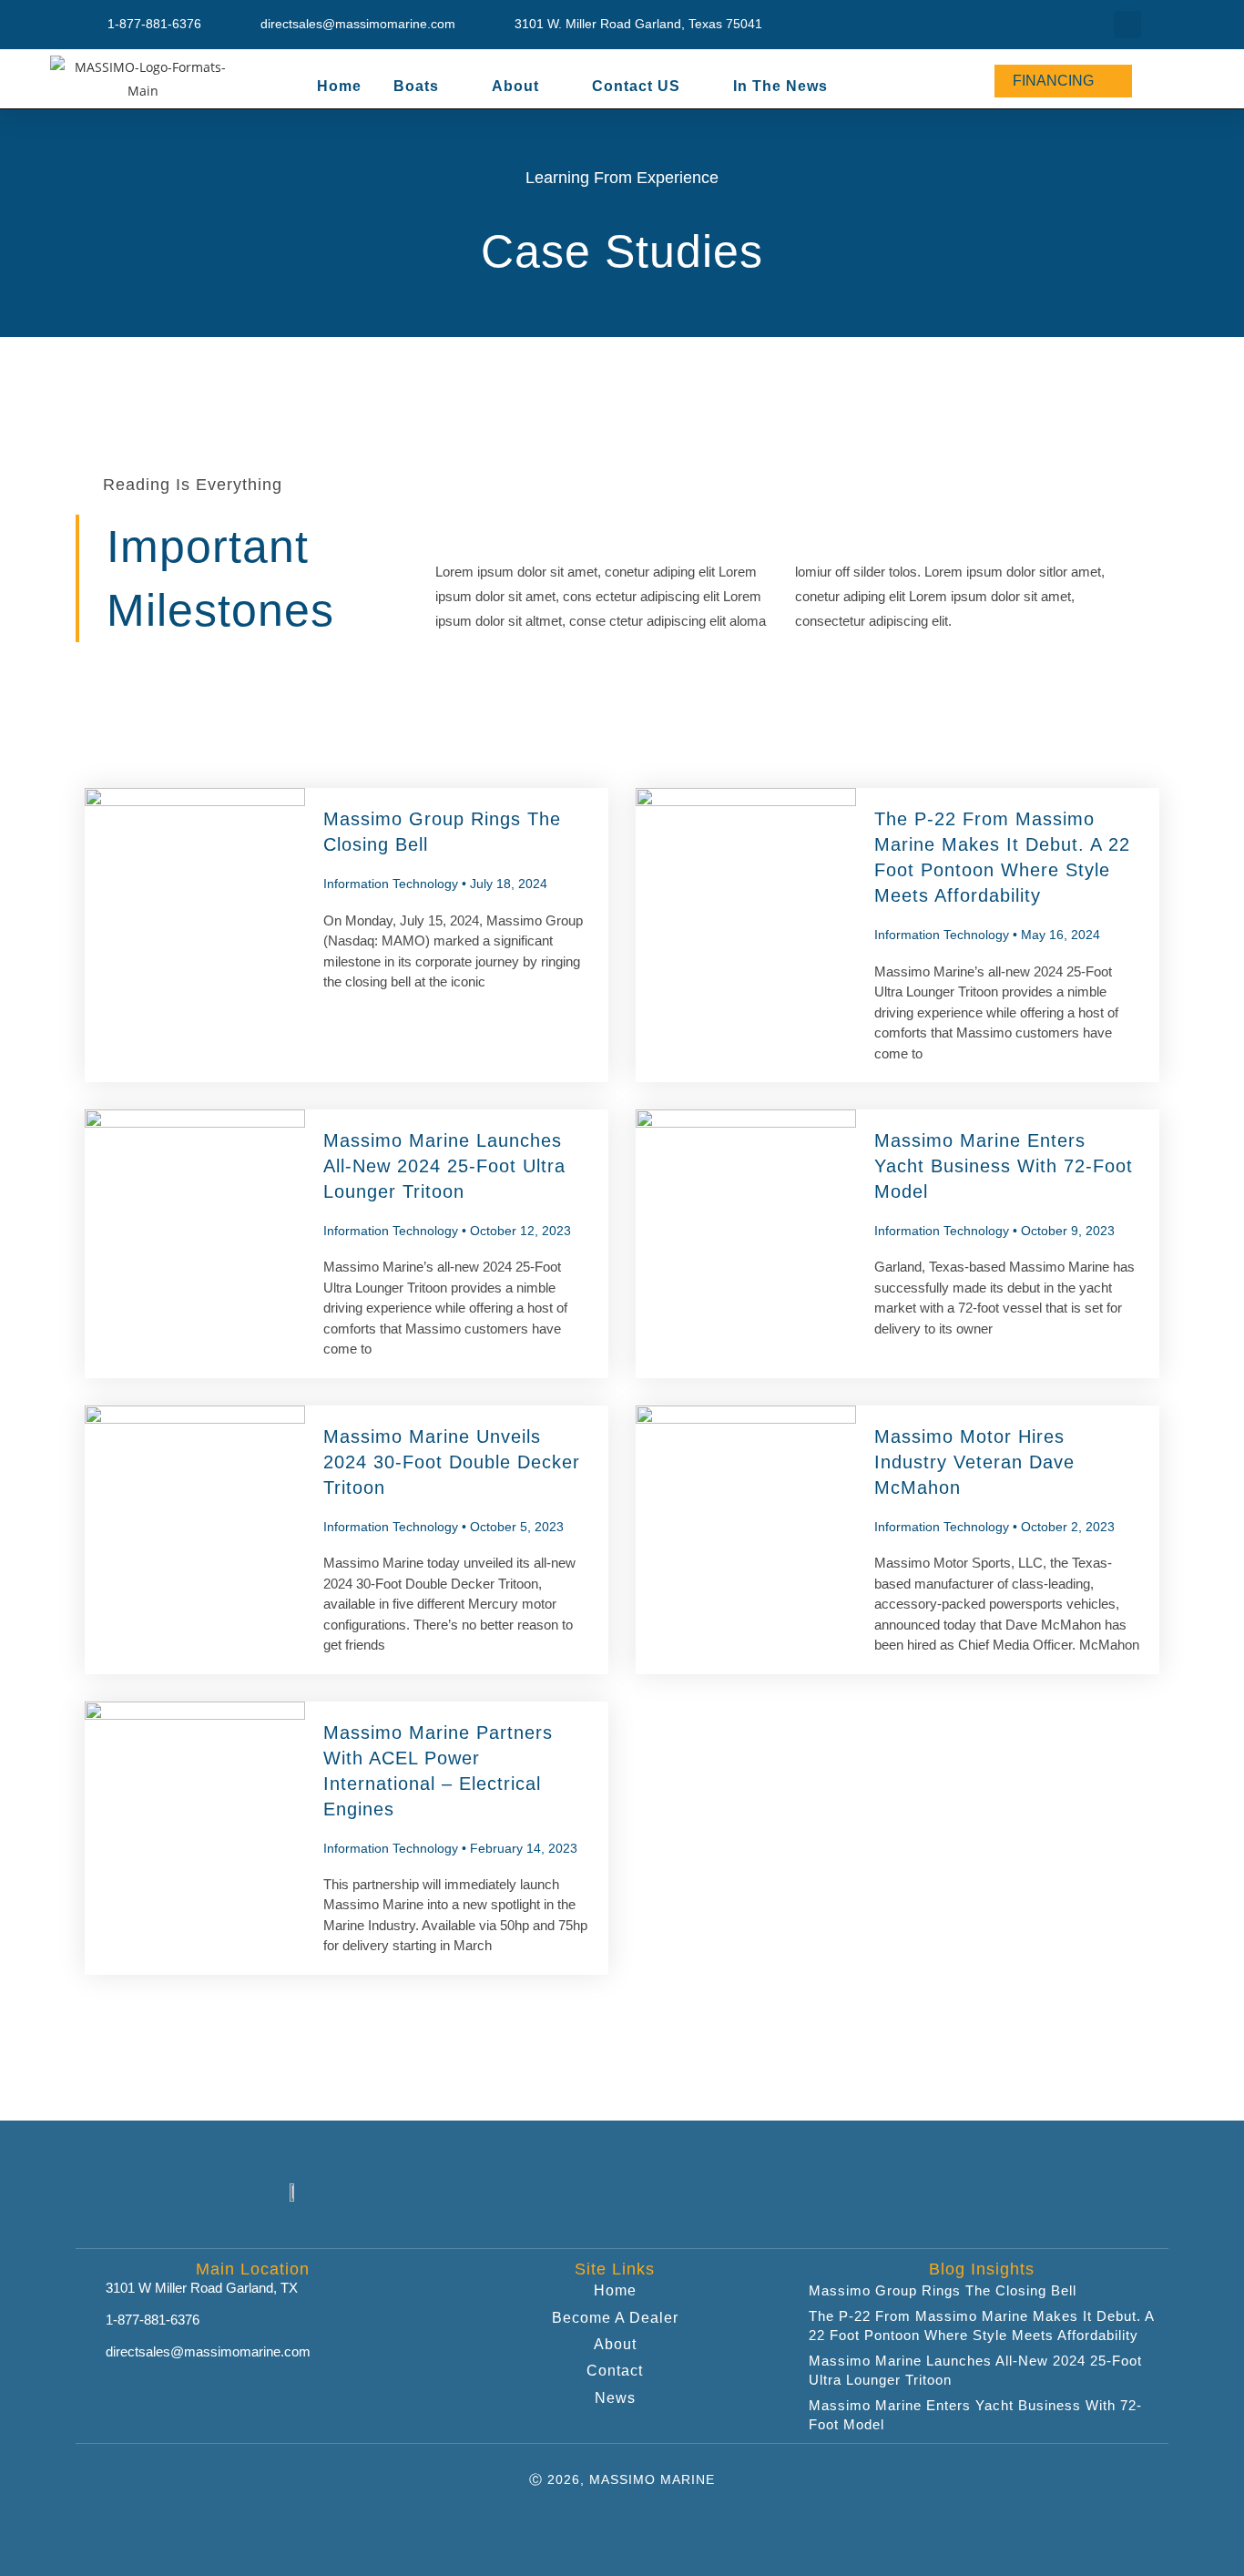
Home (339, 86)
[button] (1127, 25)
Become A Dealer (615, 2318)
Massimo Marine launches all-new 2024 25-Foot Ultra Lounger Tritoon (444, 1166)
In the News (780, 86)
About (615, 2344)
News (615, 2398)
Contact (615, 2371)
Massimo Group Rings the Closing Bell (943, 2290)
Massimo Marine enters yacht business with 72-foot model (1004, 1166)
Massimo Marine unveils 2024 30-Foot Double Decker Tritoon (452, 1462)
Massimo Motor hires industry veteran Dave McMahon (974, 1462)
